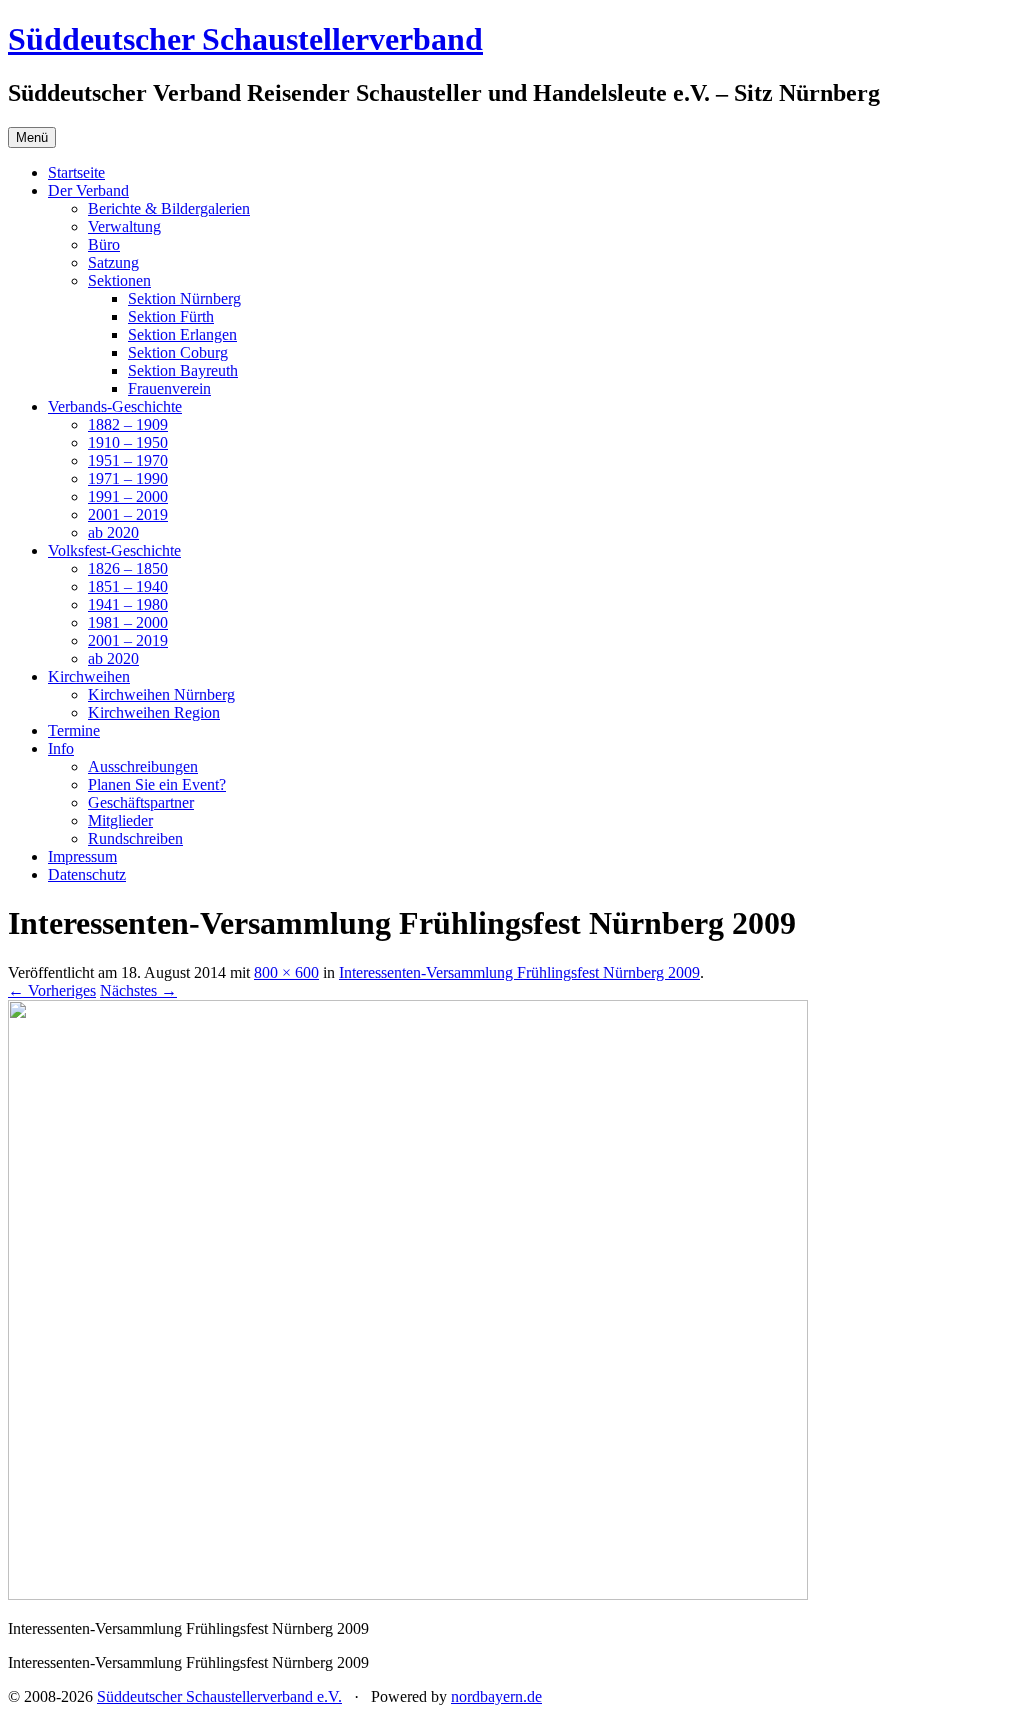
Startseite (76, 172)
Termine (74, 730)
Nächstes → (138, 990)
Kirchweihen (89, 676)
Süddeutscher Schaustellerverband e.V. (219, 1696)
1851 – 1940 (128, 586)
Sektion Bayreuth (183, 370)
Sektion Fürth (171, 316)
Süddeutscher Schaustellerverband (245, 39)
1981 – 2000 (128, 622)
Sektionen (119, 280)
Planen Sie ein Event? (157, 784)
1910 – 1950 (128, 442)
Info (61, 748)
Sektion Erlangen (182, 334)
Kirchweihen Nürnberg (161, 694)
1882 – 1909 (128, 424)
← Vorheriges (52, 990)
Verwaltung (124, 226)
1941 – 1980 (128, 604)
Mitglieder (120, 820)
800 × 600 (286, 972)
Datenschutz (87, 874)
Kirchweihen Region (154, 712)
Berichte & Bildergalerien (169, 208)
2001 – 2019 (128, 514)
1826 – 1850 (128, 568)
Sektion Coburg (178, 352)
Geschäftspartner (141, 802)
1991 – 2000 (128, 496)
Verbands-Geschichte (115, 406)
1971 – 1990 (128, 478)
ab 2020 (113, 532)
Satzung (113, 262)
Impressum (82, 856)
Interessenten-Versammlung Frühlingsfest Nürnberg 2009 (519, 972)
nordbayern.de (496, 1696)
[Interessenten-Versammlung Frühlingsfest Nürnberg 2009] (408, 1594)
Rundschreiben (135, 838)
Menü (32, 137)
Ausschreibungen (143, 766)
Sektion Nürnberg (184, 298)
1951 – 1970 (128, 460)
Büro (104, 244)
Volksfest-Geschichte (114, 550)
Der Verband (88, 190)
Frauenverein (169, 388)
